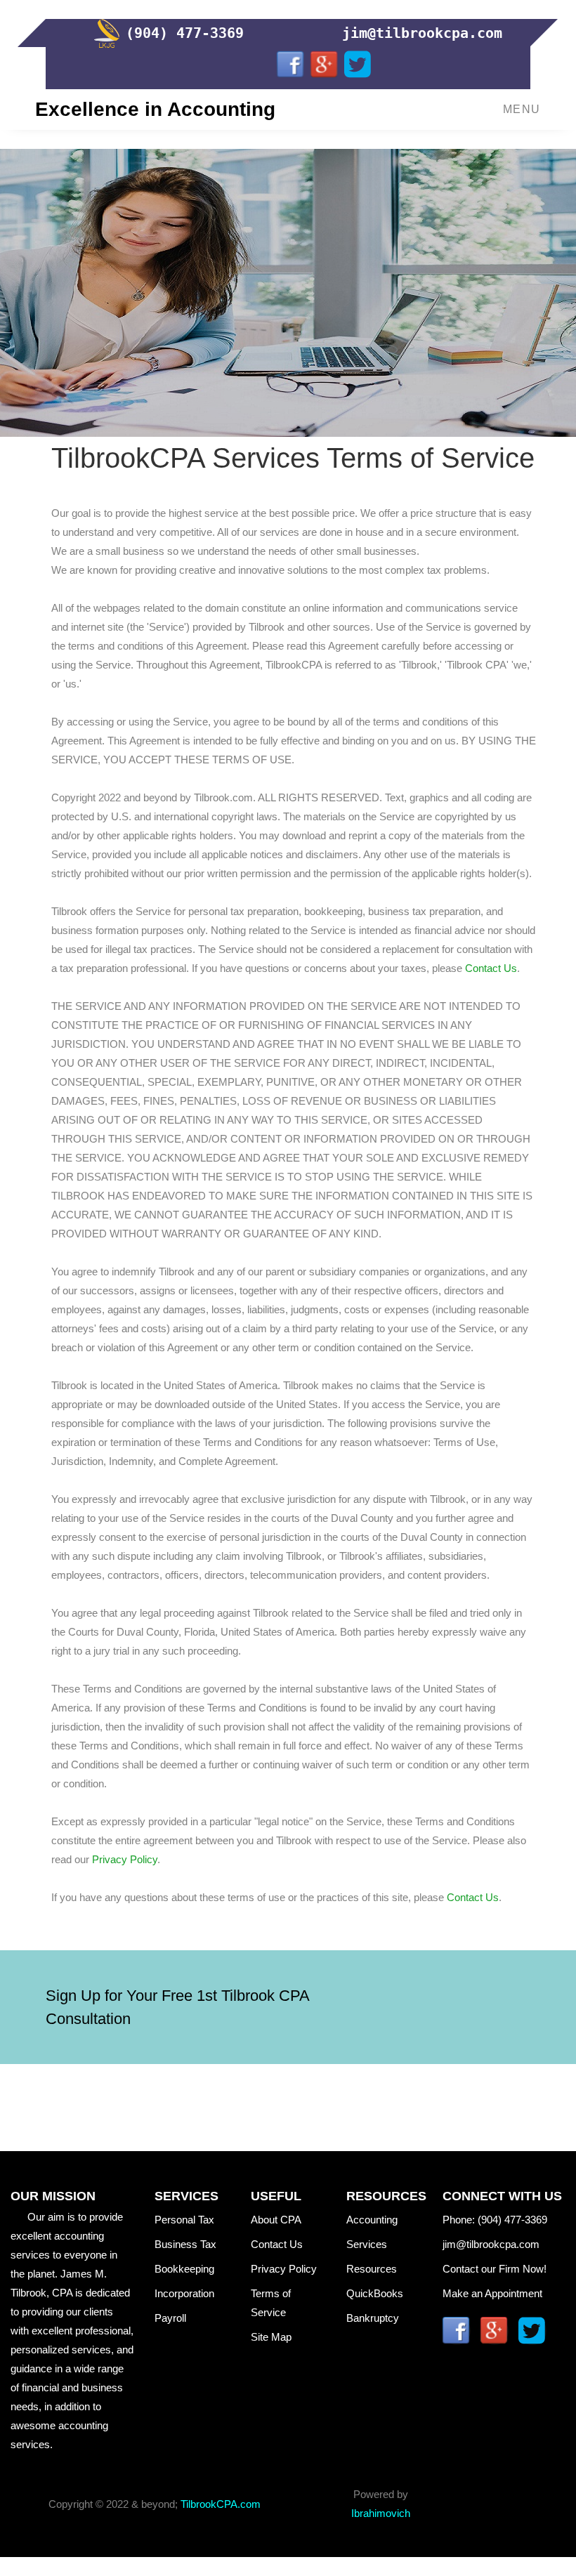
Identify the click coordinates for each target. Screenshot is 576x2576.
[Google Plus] (324, 64)
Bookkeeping (186, 2269)
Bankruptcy (373, 2318)
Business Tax (185, 2244)
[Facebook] (290, 64)
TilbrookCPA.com (221, 2504)
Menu (522, 109)
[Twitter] (358, 64)
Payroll (184, 2318)
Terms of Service (271, 2303)
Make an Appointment (495, 2293)
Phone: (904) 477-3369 (495, 2220)
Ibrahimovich (381, 2513)
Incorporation (184, 2293)
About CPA (276, 2220)
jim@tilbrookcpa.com (494, 2244)
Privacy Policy (125, 1859)
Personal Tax (186, 2220)
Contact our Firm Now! (495, 2269)
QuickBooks (375, 2293)
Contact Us (491, 968)
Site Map (277, 2337)
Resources (372, 2269)
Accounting (372, 2220)
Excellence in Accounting (155, 109)
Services (372, 2244)
